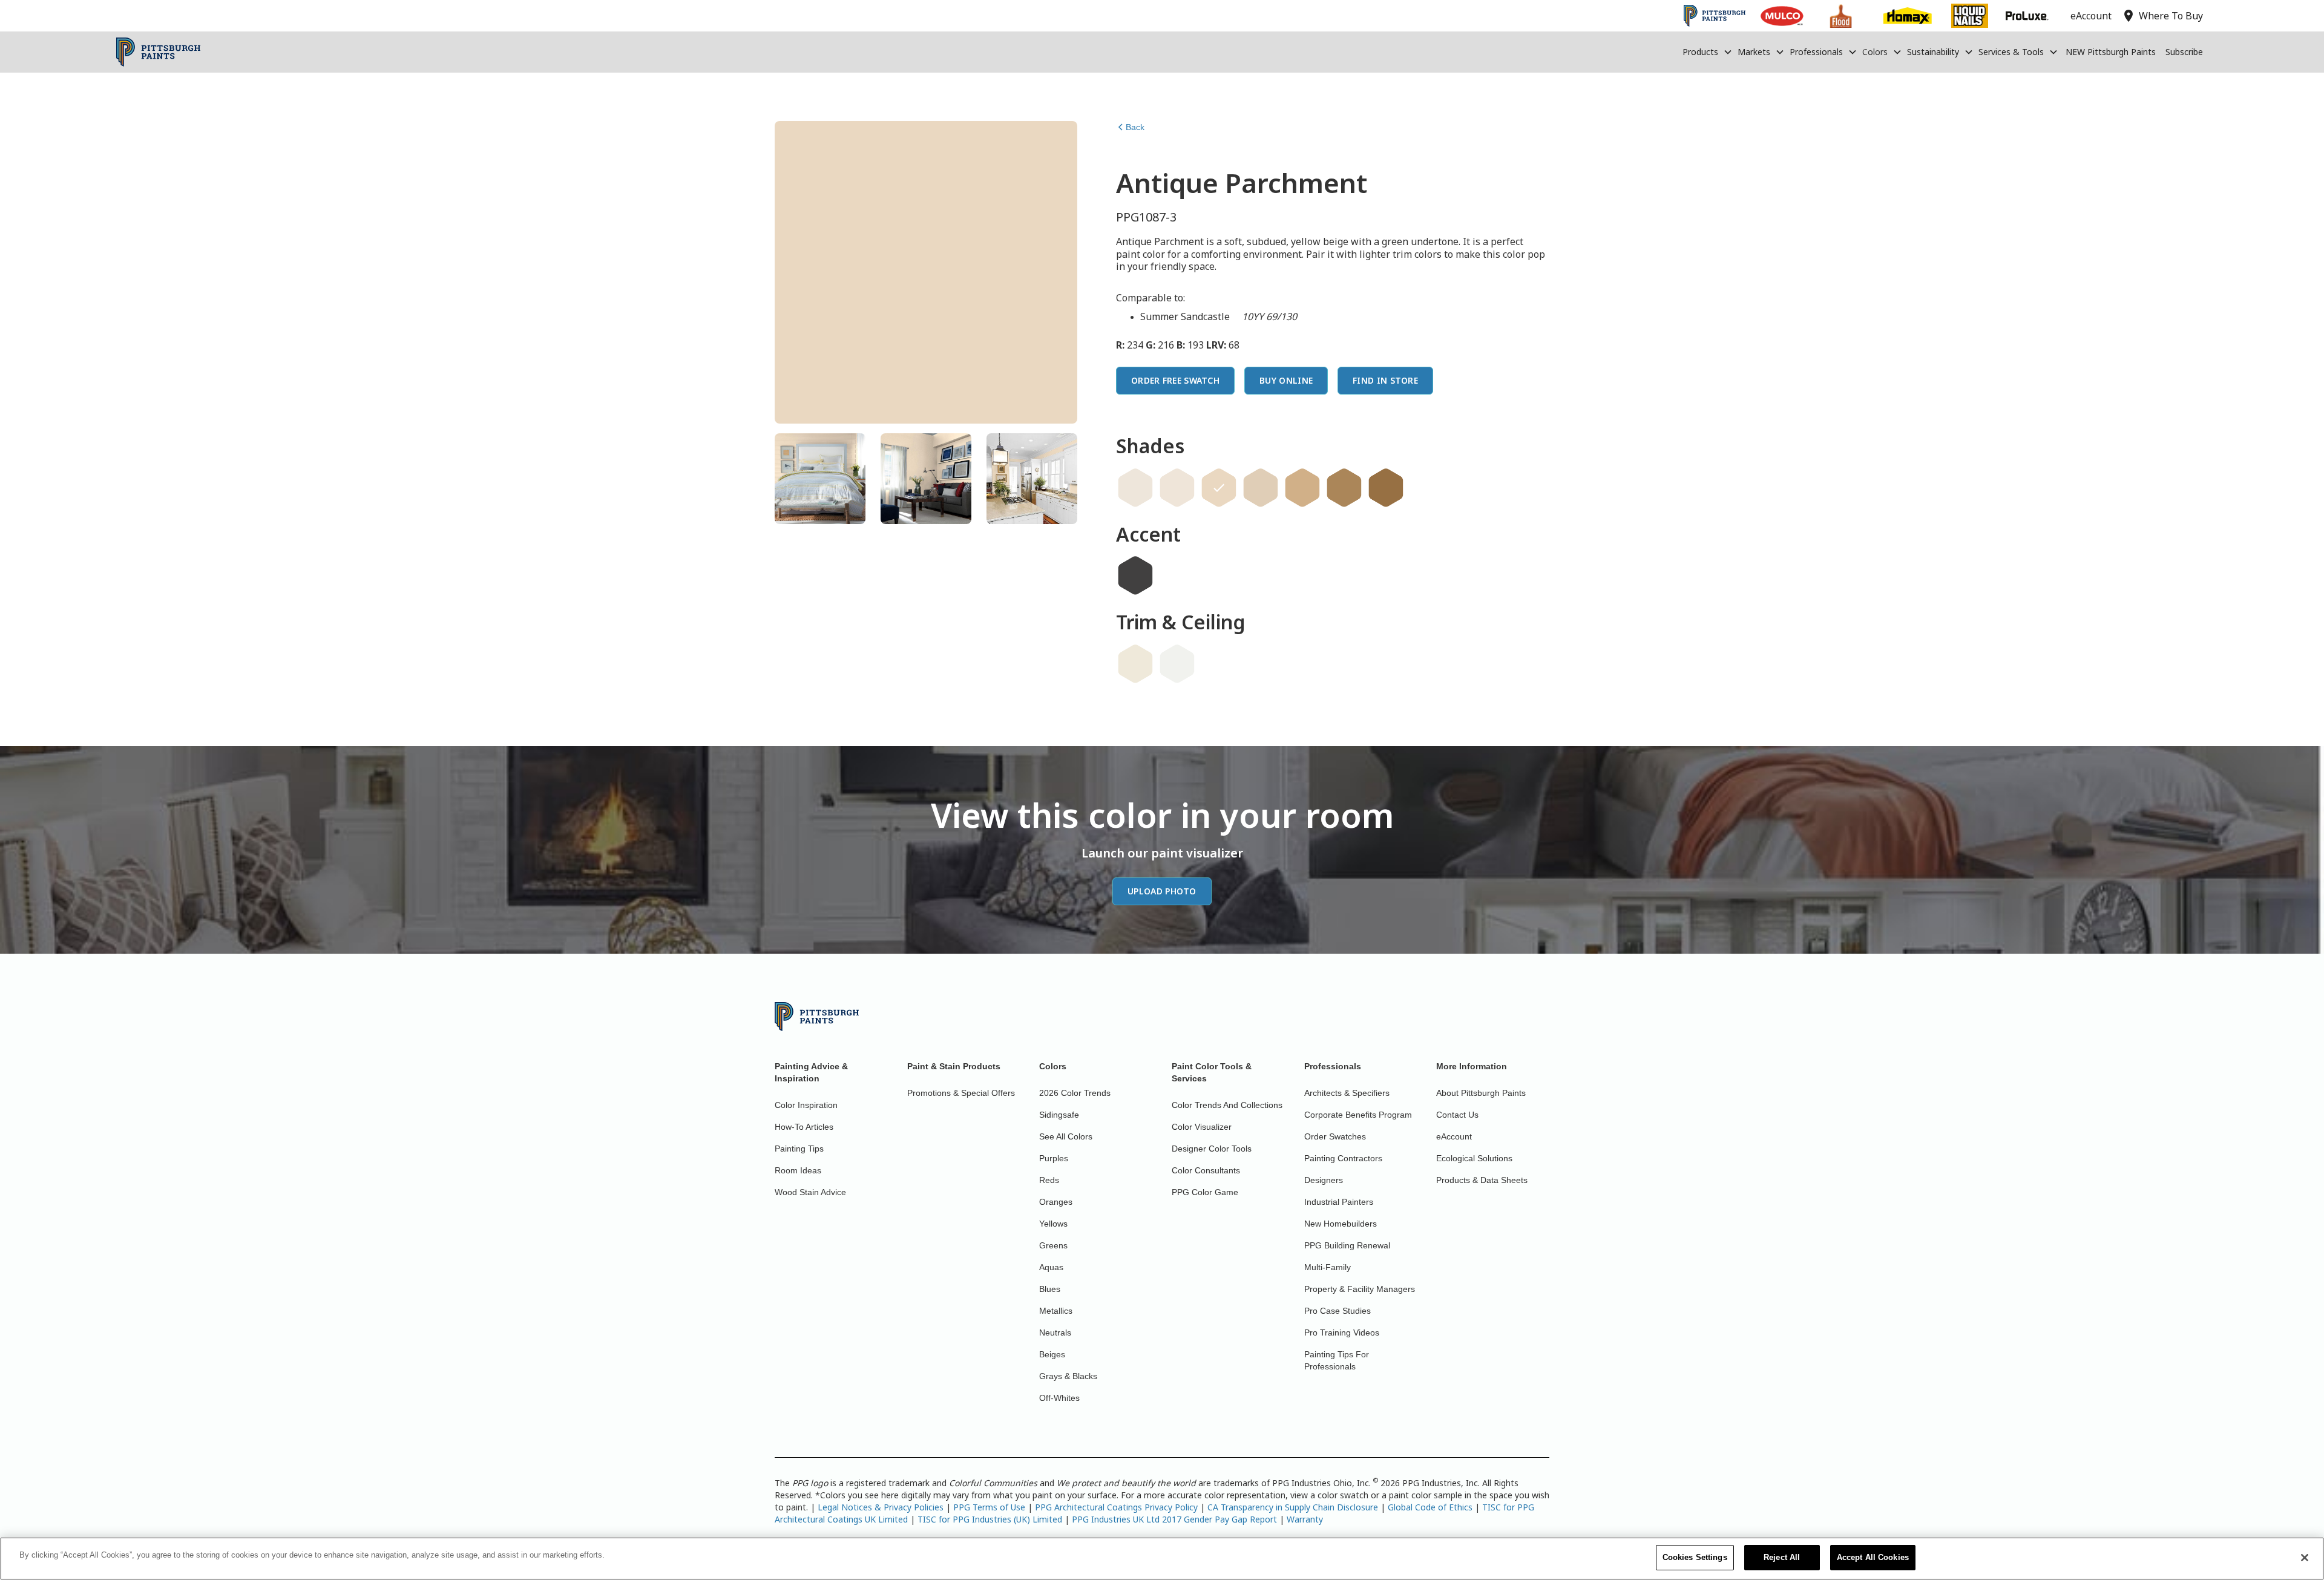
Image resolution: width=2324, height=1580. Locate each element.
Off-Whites (1059, 1398)
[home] (158, 52)
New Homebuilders (1341, 1224)
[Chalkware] (1261, 488)
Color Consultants (1206, 1170)
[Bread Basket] (1344, 488)
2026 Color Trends (1075, 1093)
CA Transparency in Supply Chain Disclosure (1293, 1507)
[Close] (2305, 1558)
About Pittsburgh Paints (1481, 1093)
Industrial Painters (1339, 1202)
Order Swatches (1335, 1136)
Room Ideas (798, 1170)
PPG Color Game (1205, 1192)
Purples (1054, 1158)
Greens (1053, 1245)
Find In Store (1385, 380)
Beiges (1052, 1354)
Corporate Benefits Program (1358, 1115)
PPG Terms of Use (989, 1507)
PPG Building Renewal (1347, 1245)
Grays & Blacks (1068, 1376)
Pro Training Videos (1342, 1333)
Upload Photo (1162, 891)
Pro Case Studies (1338, 1311)
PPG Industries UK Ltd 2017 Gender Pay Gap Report (1174, 1519)
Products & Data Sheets (1482, 1180)
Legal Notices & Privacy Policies (881, 1507)
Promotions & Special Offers (961, 1093)
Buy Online (1286, 380)
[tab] (820, 479)
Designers (1324, 1180)
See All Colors (1066, 1136)
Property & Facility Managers (1360, 1289)
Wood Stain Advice (810, 1192)
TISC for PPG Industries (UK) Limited (990, 1519)
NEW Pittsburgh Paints (2111, 52)
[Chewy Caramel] (1386, 488)
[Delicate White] (1177, 664)
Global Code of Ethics (1430, 1507)
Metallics (1056, 1311)
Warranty (1305, 1519)
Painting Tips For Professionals (1337, 1360)
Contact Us (1457, 1115)
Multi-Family (1328, 1267)
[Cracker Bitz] (1302, 488)
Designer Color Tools (1212, 1149)
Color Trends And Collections (1227, 1105)
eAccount (1454, 1136)
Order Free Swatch (1175, 380)
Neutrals (1055, 1333)
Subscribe (2184, 52)
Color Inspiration (806, 1105)
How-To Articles (804, 1127)
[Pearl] (1177, 488)
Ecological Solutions (1474, 1158)
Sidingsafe (1059, 1115)
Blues (1050, 1289)
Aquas (1051, 1267)
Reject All (1782, 1557)
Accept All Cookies (1873, 1557)
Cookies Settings (1695, 1557)
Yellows (1053, 1224)
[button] (1708, 52)
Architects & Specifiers (1347, 1093)
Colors (1875, 52)
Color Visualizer (1202, 1127)
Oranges (1056, 1202)
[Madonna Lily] (1135, 488)
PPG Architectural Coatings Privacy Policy (1116, 1507)
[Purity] (1135, 664)
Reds (1049, 1180)
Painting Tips (799, 1149)
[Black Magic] (1135, 575)
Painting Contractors (1343, 1158)
